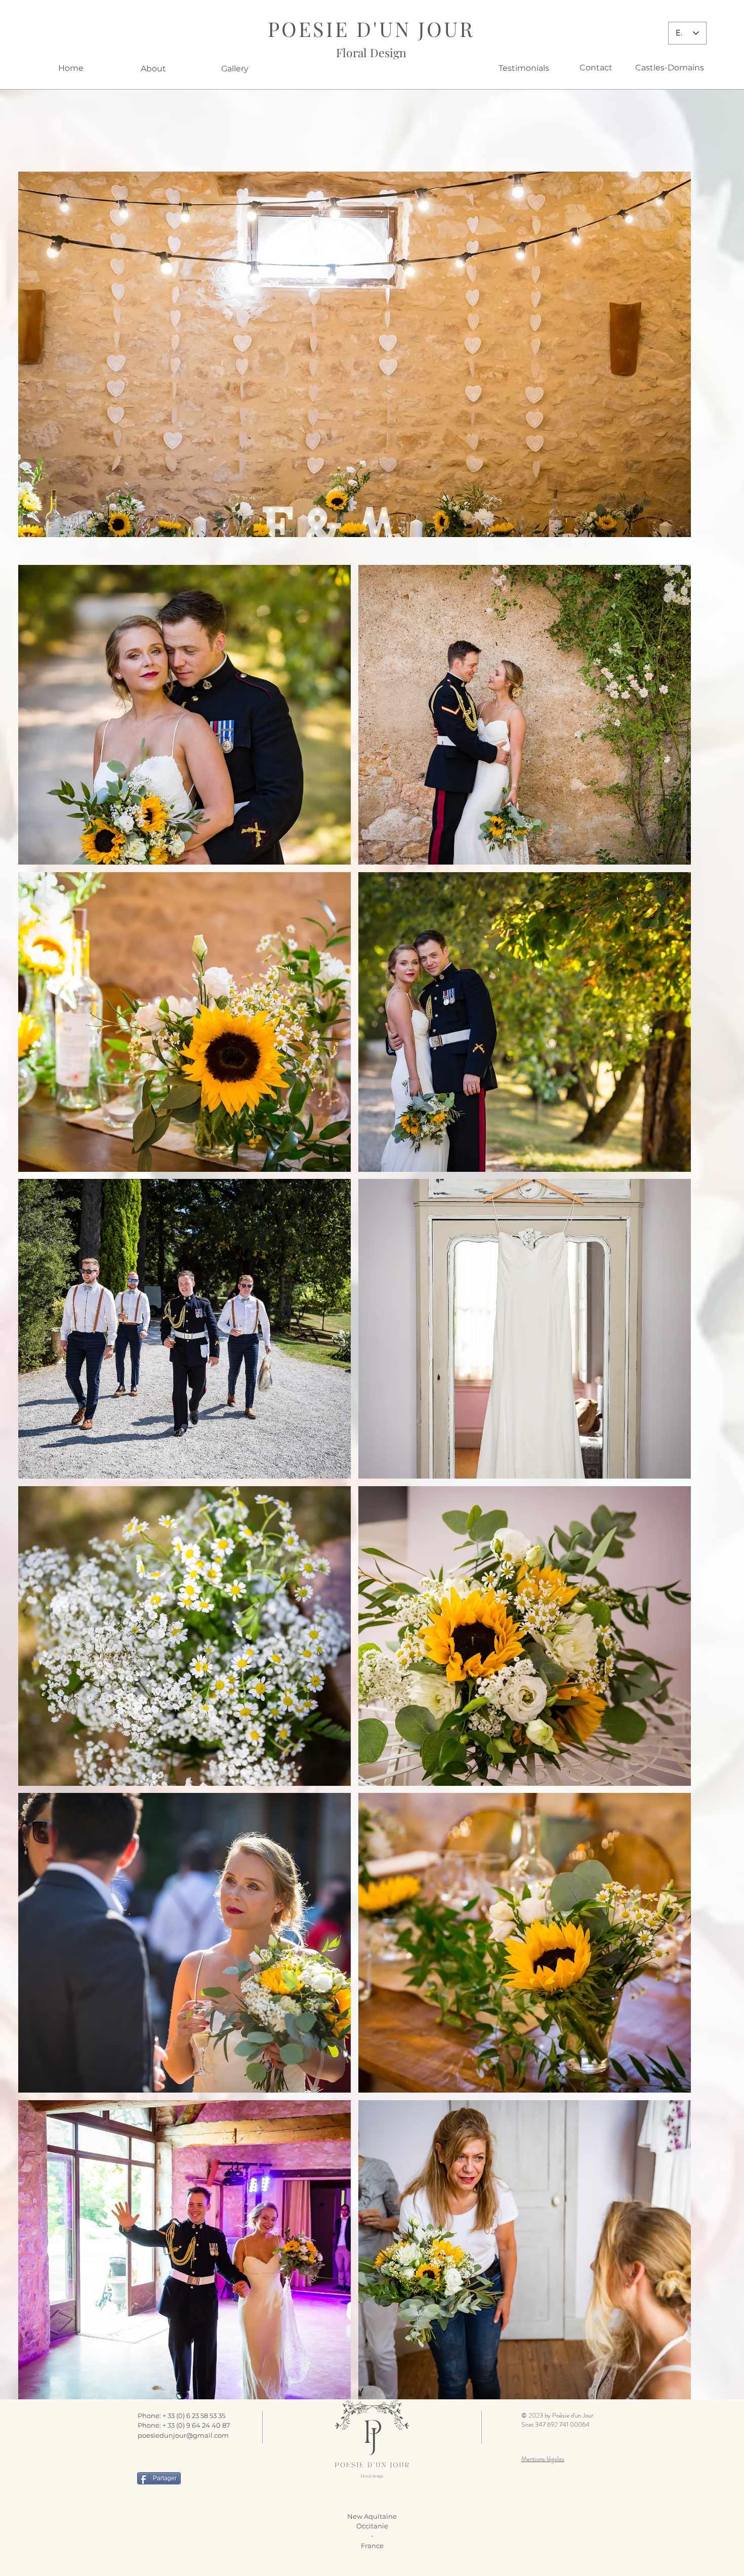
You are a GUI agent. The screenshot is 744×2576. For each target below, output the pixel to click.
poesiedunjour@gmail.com (183, 2435)
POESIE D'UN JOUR (371, 29)
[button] (355, 354)
